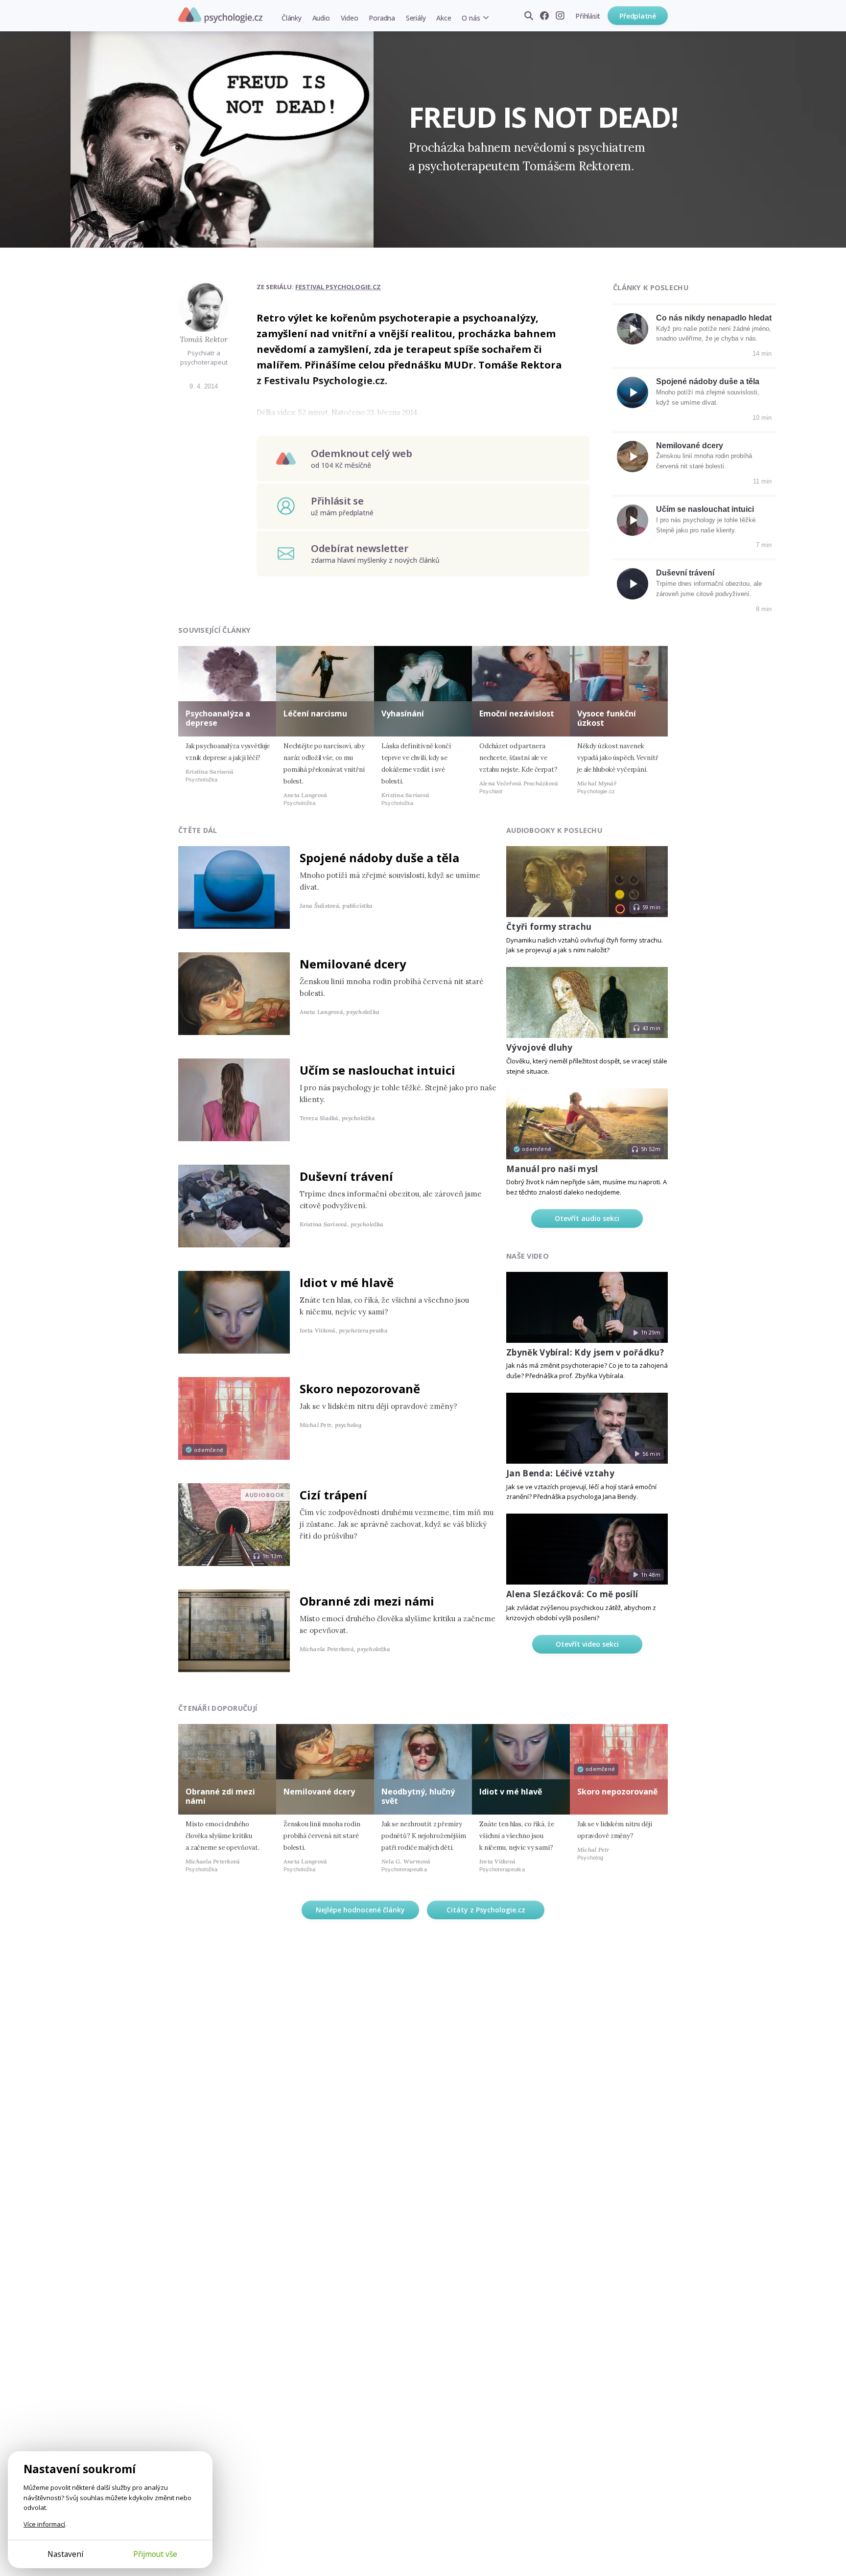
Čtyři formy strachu (549, 927)
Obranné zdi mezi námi (367, 1601)
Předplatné (638, 16)
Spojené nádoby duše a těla (708, 381)
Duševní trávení (685, 573)
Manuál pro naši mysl (552, 1169)
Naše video (528, 1256)
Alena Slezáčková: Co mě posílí (572, 1594)
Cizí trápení (333, 1495)
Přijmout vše (155, 2554)
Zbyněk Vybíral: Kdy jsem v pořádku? (585, 1352)
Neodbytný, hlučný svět (418, 1796)
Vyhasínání (403, 713)
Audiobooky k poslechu (554, 830)
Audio (321, 18)
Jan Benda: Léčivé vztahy (560, 1473)
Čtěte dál (198, 830)
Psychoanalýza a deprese (218, 718)
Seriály (416, 18)
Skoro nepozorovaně (360, 1389)
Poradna (382, 18)
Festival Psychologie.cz (338, 287)
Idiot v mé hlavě (347, 1282)
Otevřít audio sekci (587, 1218)
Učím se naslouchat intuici (705, 509)
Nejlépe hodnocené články (360, 1910)
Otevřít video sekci (587, 1644)
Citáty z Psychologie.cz (486, 1910)
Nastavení (65, 2554)
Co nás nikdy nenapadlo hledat (714, 318)
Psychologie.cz (220, 15)
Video (350, 18)
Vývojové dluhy (540, 1047)
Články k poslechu (651, 287)
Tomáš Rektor (204, 339)
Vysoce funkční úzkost (607, 718)
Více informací (44, 2524)
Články (292, 18)
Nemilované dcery (690, 446)
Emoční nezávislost (517, 713)
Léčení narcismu (315, 713)
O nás (471, 18)
